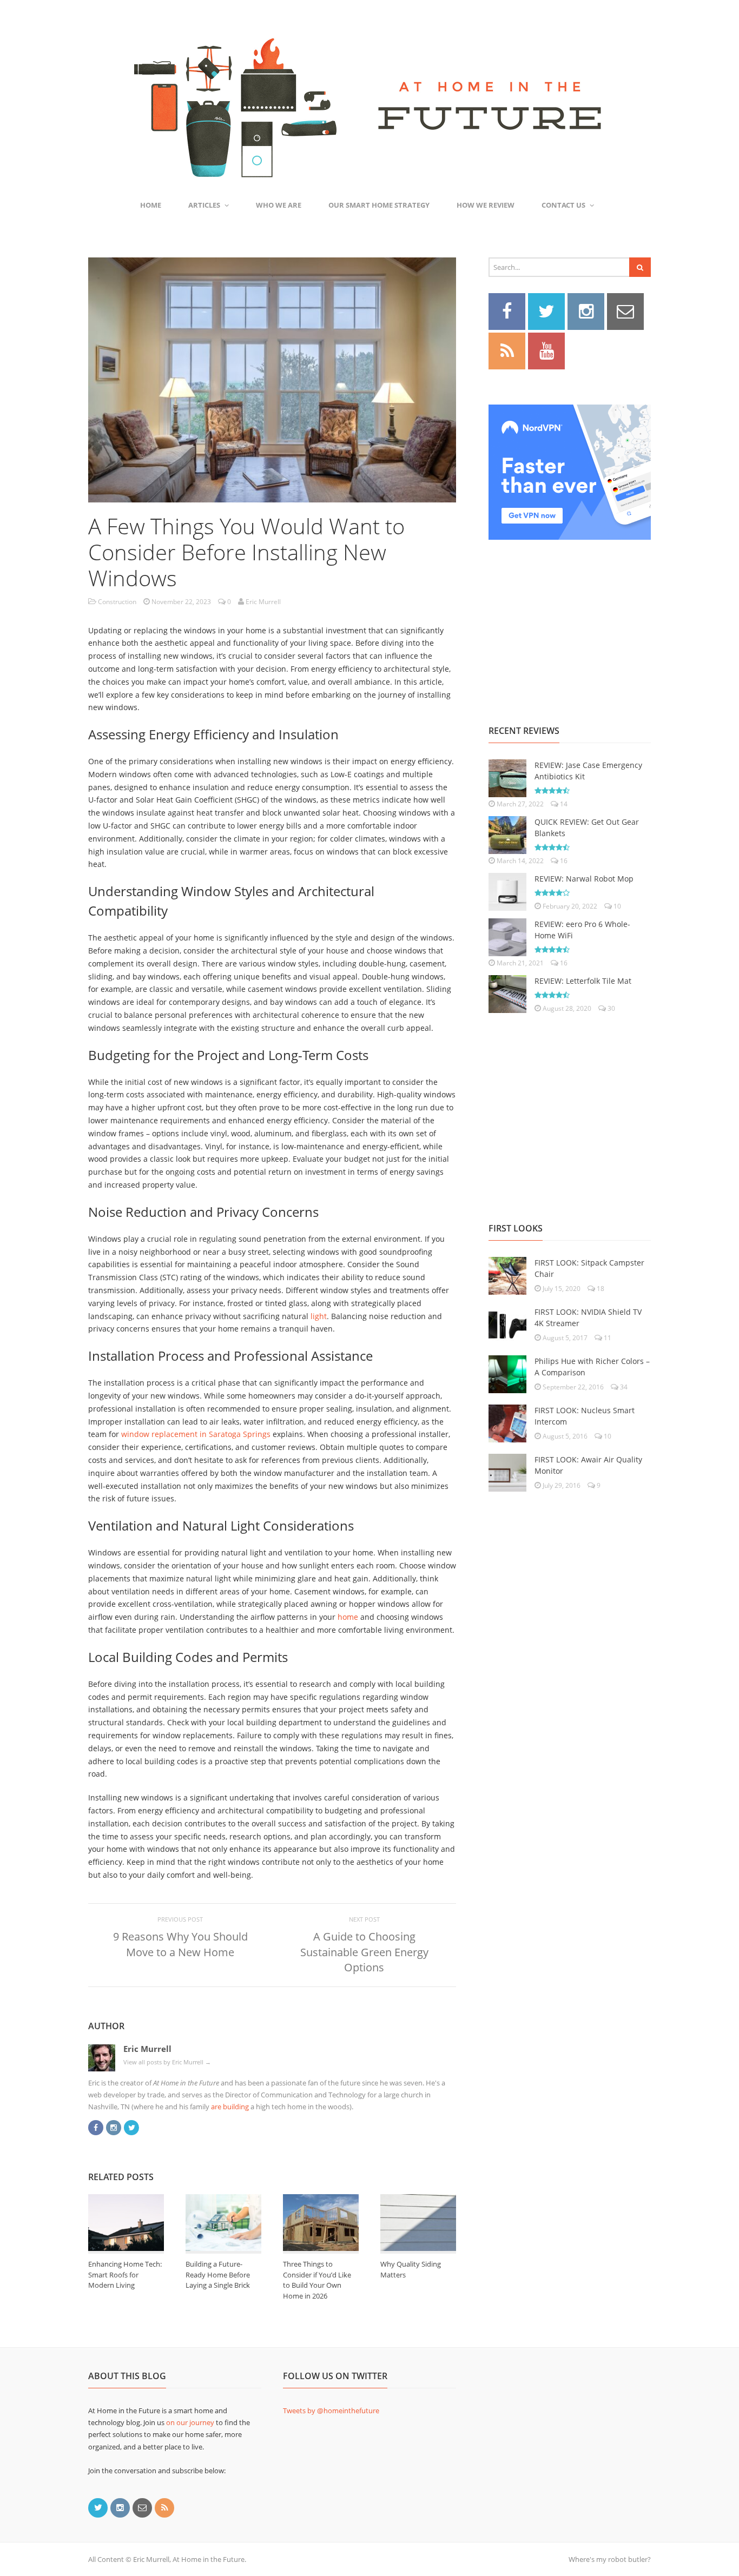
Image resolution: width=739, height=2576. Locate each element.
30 (611, 1008)
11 (607, 1338)
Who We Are (279, 205)
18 (600, 1289)
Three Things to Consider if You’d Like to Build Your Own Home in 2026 (317, 2280)
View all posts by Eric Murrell (167, 2062)
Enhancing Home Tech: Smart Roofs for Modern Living (125, 2274)
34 (623, 1387)
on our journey (190, 2422)
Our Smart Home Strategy (379, 205)
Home (151, 205)
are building (230, 2107)
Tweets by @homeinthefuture (331, 2411)
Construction (117, 602)
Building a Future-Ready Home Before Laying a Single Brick (218, 2274)
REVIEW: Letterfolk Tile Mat (583, 981)
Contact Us (563, 205)
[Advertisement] (570, 620)
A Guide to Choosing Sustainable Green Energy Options (364, 1952)
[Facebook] (96, 2127)
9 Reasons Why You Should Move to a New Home (180, 1944)
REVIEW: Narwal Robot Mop (584, 879)
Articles (204, 205)
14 (563, 804)
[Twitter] (131, 2127)
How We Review (486, 205)
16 (563, 861)
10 (616, 906)
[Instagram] (114, 2127)
